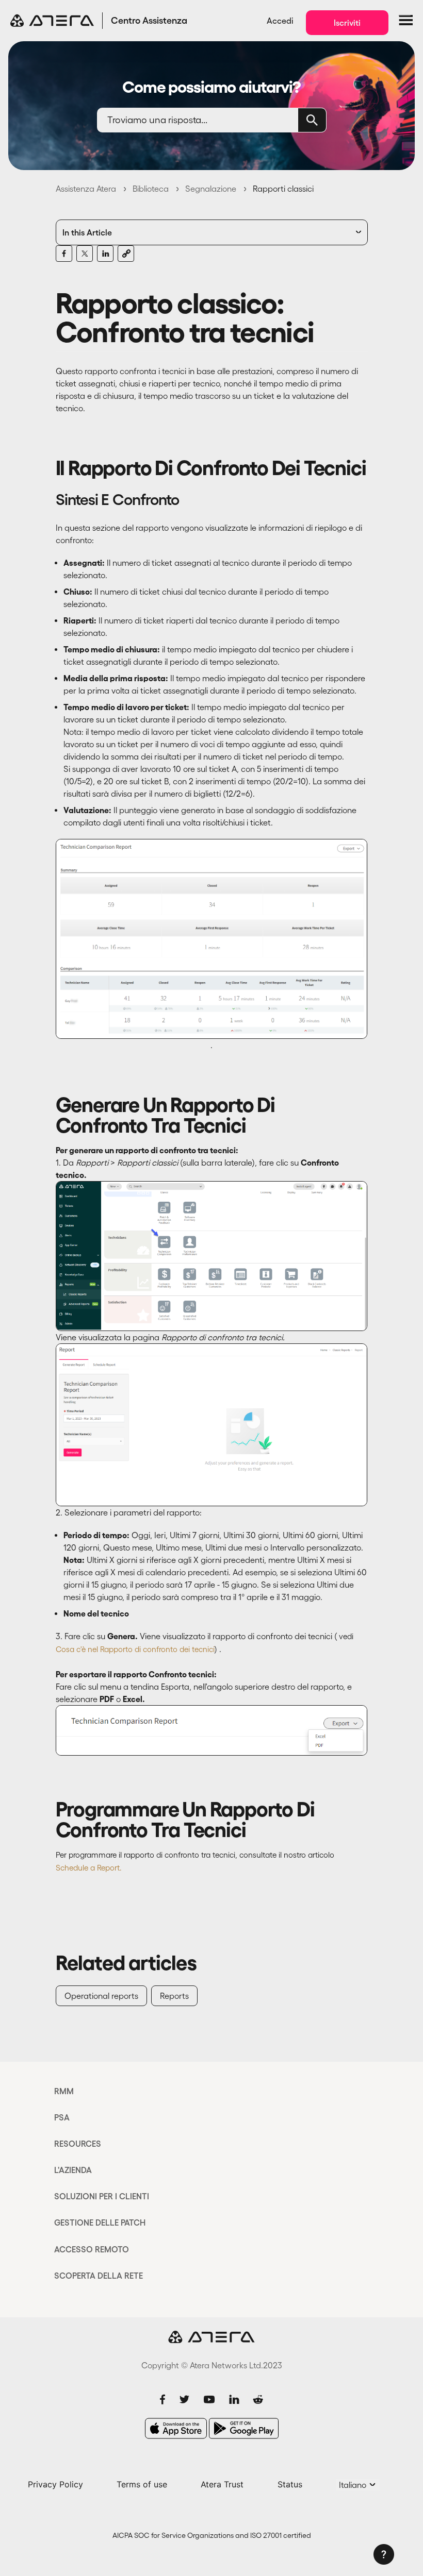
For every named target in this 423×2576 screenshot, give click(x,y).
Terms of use (142, 2484)
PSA (62, 2117)
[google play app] (244, 2428)
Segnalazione (211, 189)
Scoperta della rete (99, 2276)
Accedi (280, 21)
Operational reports (101, 1996)
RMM (64, 2091)
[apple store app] (176, 2428)
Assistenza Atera (86, 189)
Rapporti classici (283, 189)
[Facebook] (64, 254)
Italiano (354, 2485)
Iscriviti (347, 23)
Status (290, 2484)
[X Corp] (85, 254)
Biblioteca (151, 189)
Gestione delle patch (100, 2223)
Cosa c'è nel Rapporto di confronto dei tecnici (135, 1649)
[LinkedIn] (105, 254)
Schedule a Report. (89, 1868)
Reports (174, 1996)
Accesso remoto (92, 2249)
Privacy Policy (55, 2484)
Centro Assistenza (149, 21)
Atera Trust (222, 2484)
